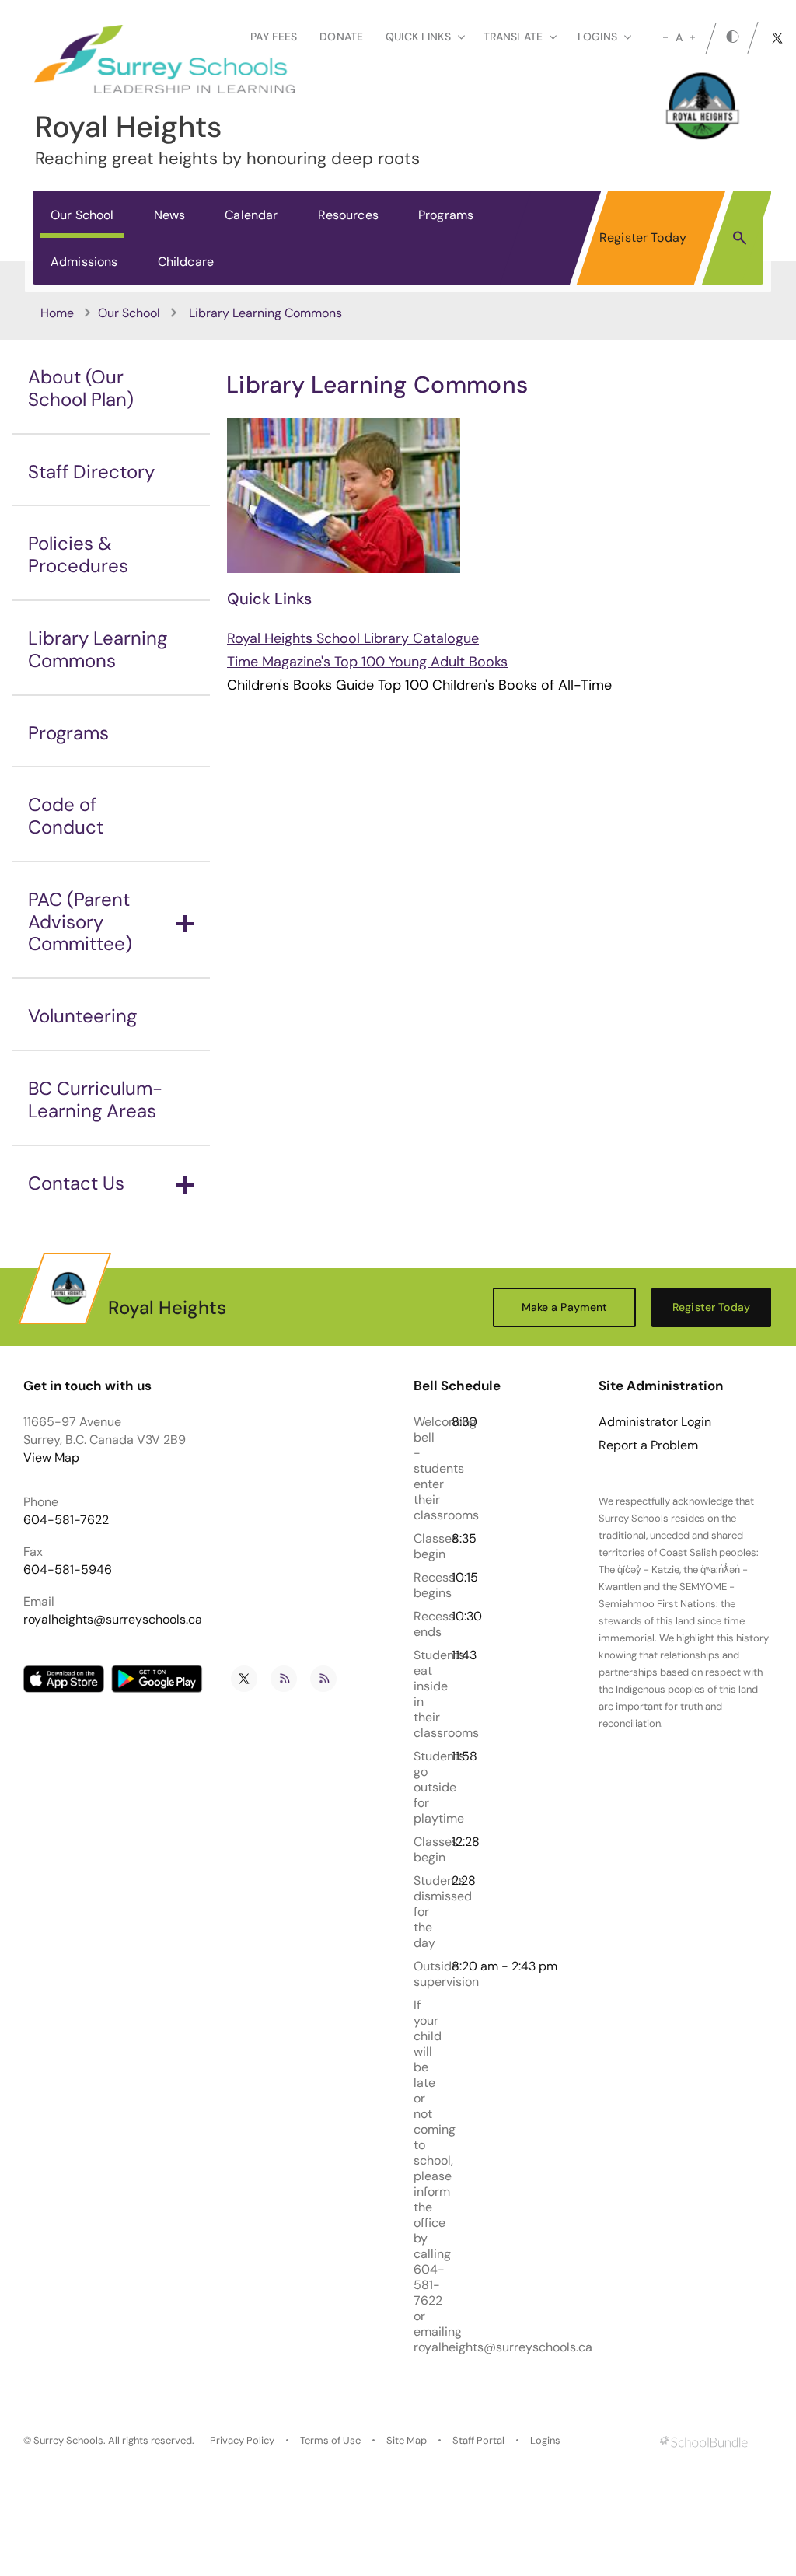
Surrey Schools (68, 2440)
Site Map (407, 2440)
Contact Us (76, 1183)
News (170, 215)
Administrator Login (655, 1422)
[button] (740, 237)
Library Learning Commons (98, 649)
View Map (51, 1458)
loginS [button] (597, 37)
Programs (446, 215)
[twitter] (777, 38)
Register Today (643, 238)
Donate (341, 37)
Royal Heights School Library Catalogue (353, 638)
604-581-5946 (68, 1569)
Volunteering (82, 1016)
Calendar (251, 215)
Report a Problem (648, 1445)
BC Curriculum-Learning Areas (95, 1099)
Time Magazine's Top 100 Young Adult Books (367, 662)
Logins (545, 2440)
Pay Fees (274, 37)
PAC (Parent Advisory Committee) (80, 922)
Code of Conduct (66, 816)
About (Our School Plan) (81, 388)
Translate (513, 37)
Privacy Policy (242, 2440)
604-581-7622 (66, 1520)
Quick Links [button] (418, 37)
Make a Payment (565, 1307)
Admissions (84, 262)
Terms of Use (330, 2440)
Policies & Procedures (78, 554)
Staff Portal (478, 2440)
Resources (348, 215)
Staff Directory (91, 472)
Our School (82, 215)
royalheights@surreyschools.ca (113, 1619)
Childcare (186, 262)
